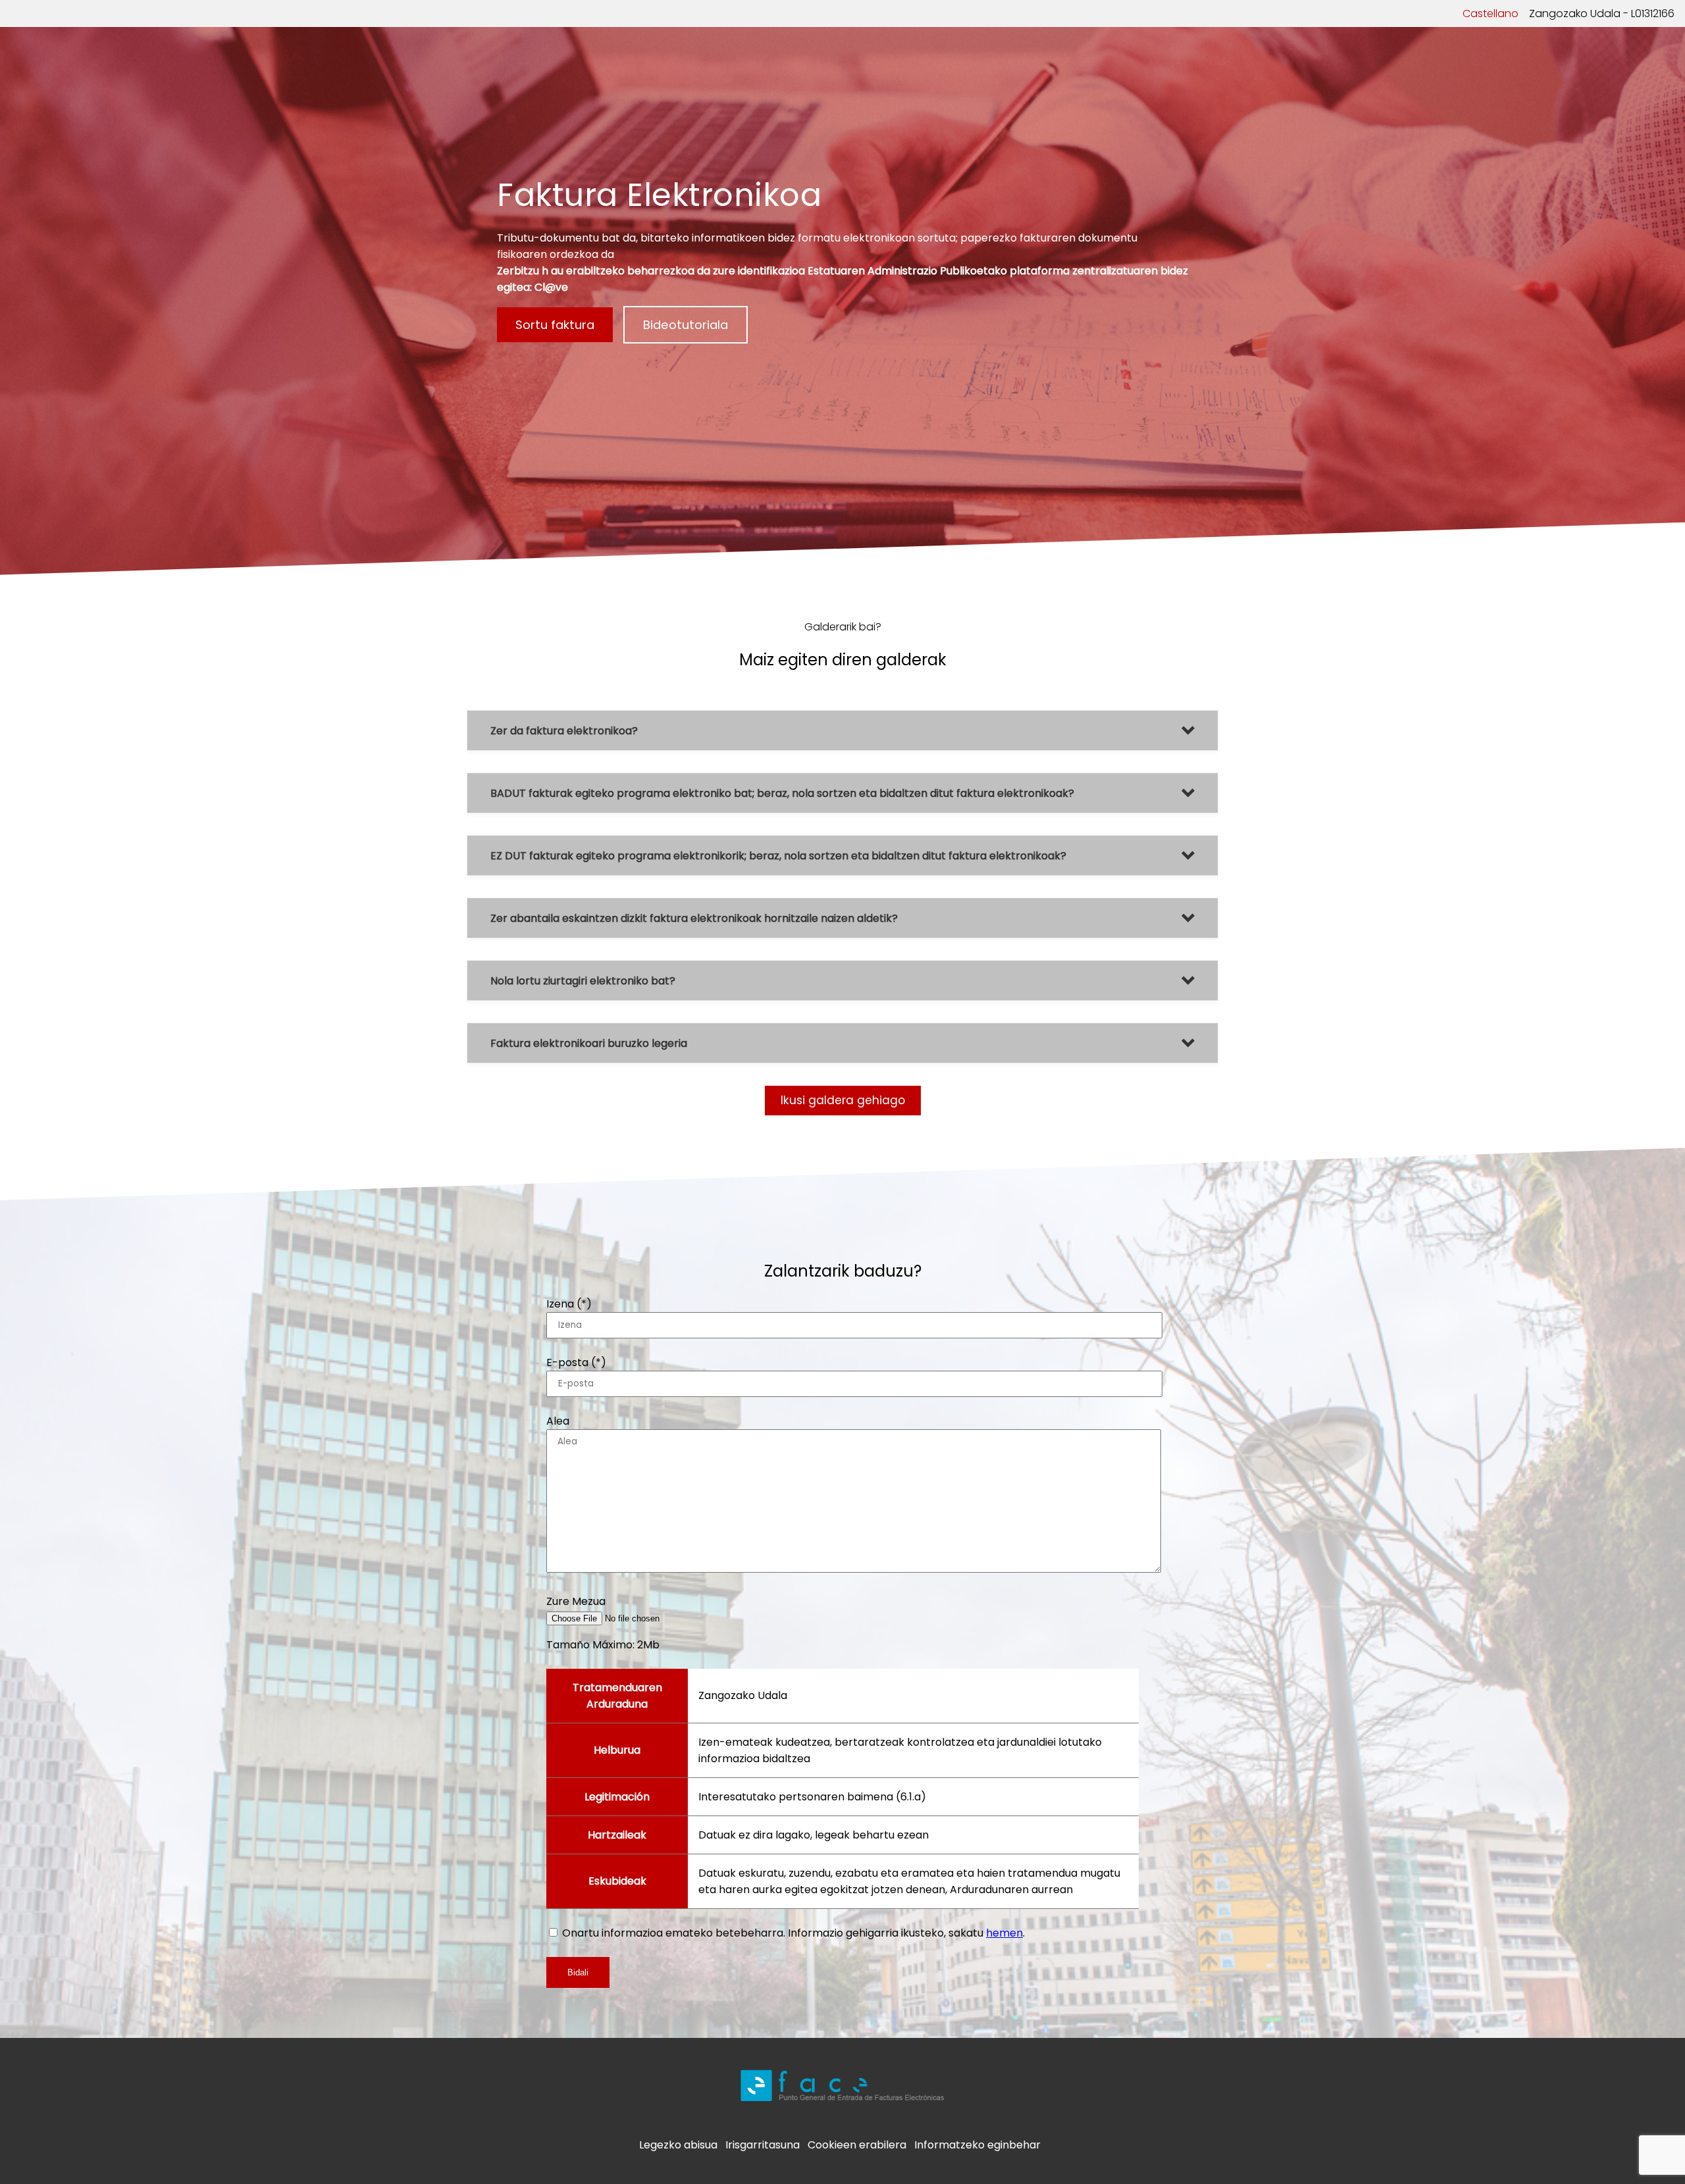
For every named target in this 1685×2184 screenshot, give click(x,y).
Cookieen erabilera (857, 2145)
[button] (842, 730)
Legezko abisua (678, 2145)
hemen (1004, 1933)
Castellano (1491, 13)
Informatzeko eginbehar (977, 2145)
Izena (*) (569, 1304)
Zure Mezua (576, 1601)
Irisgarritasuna (763, 2145)
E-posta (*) (576, 1362)
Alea (558, 1421)
